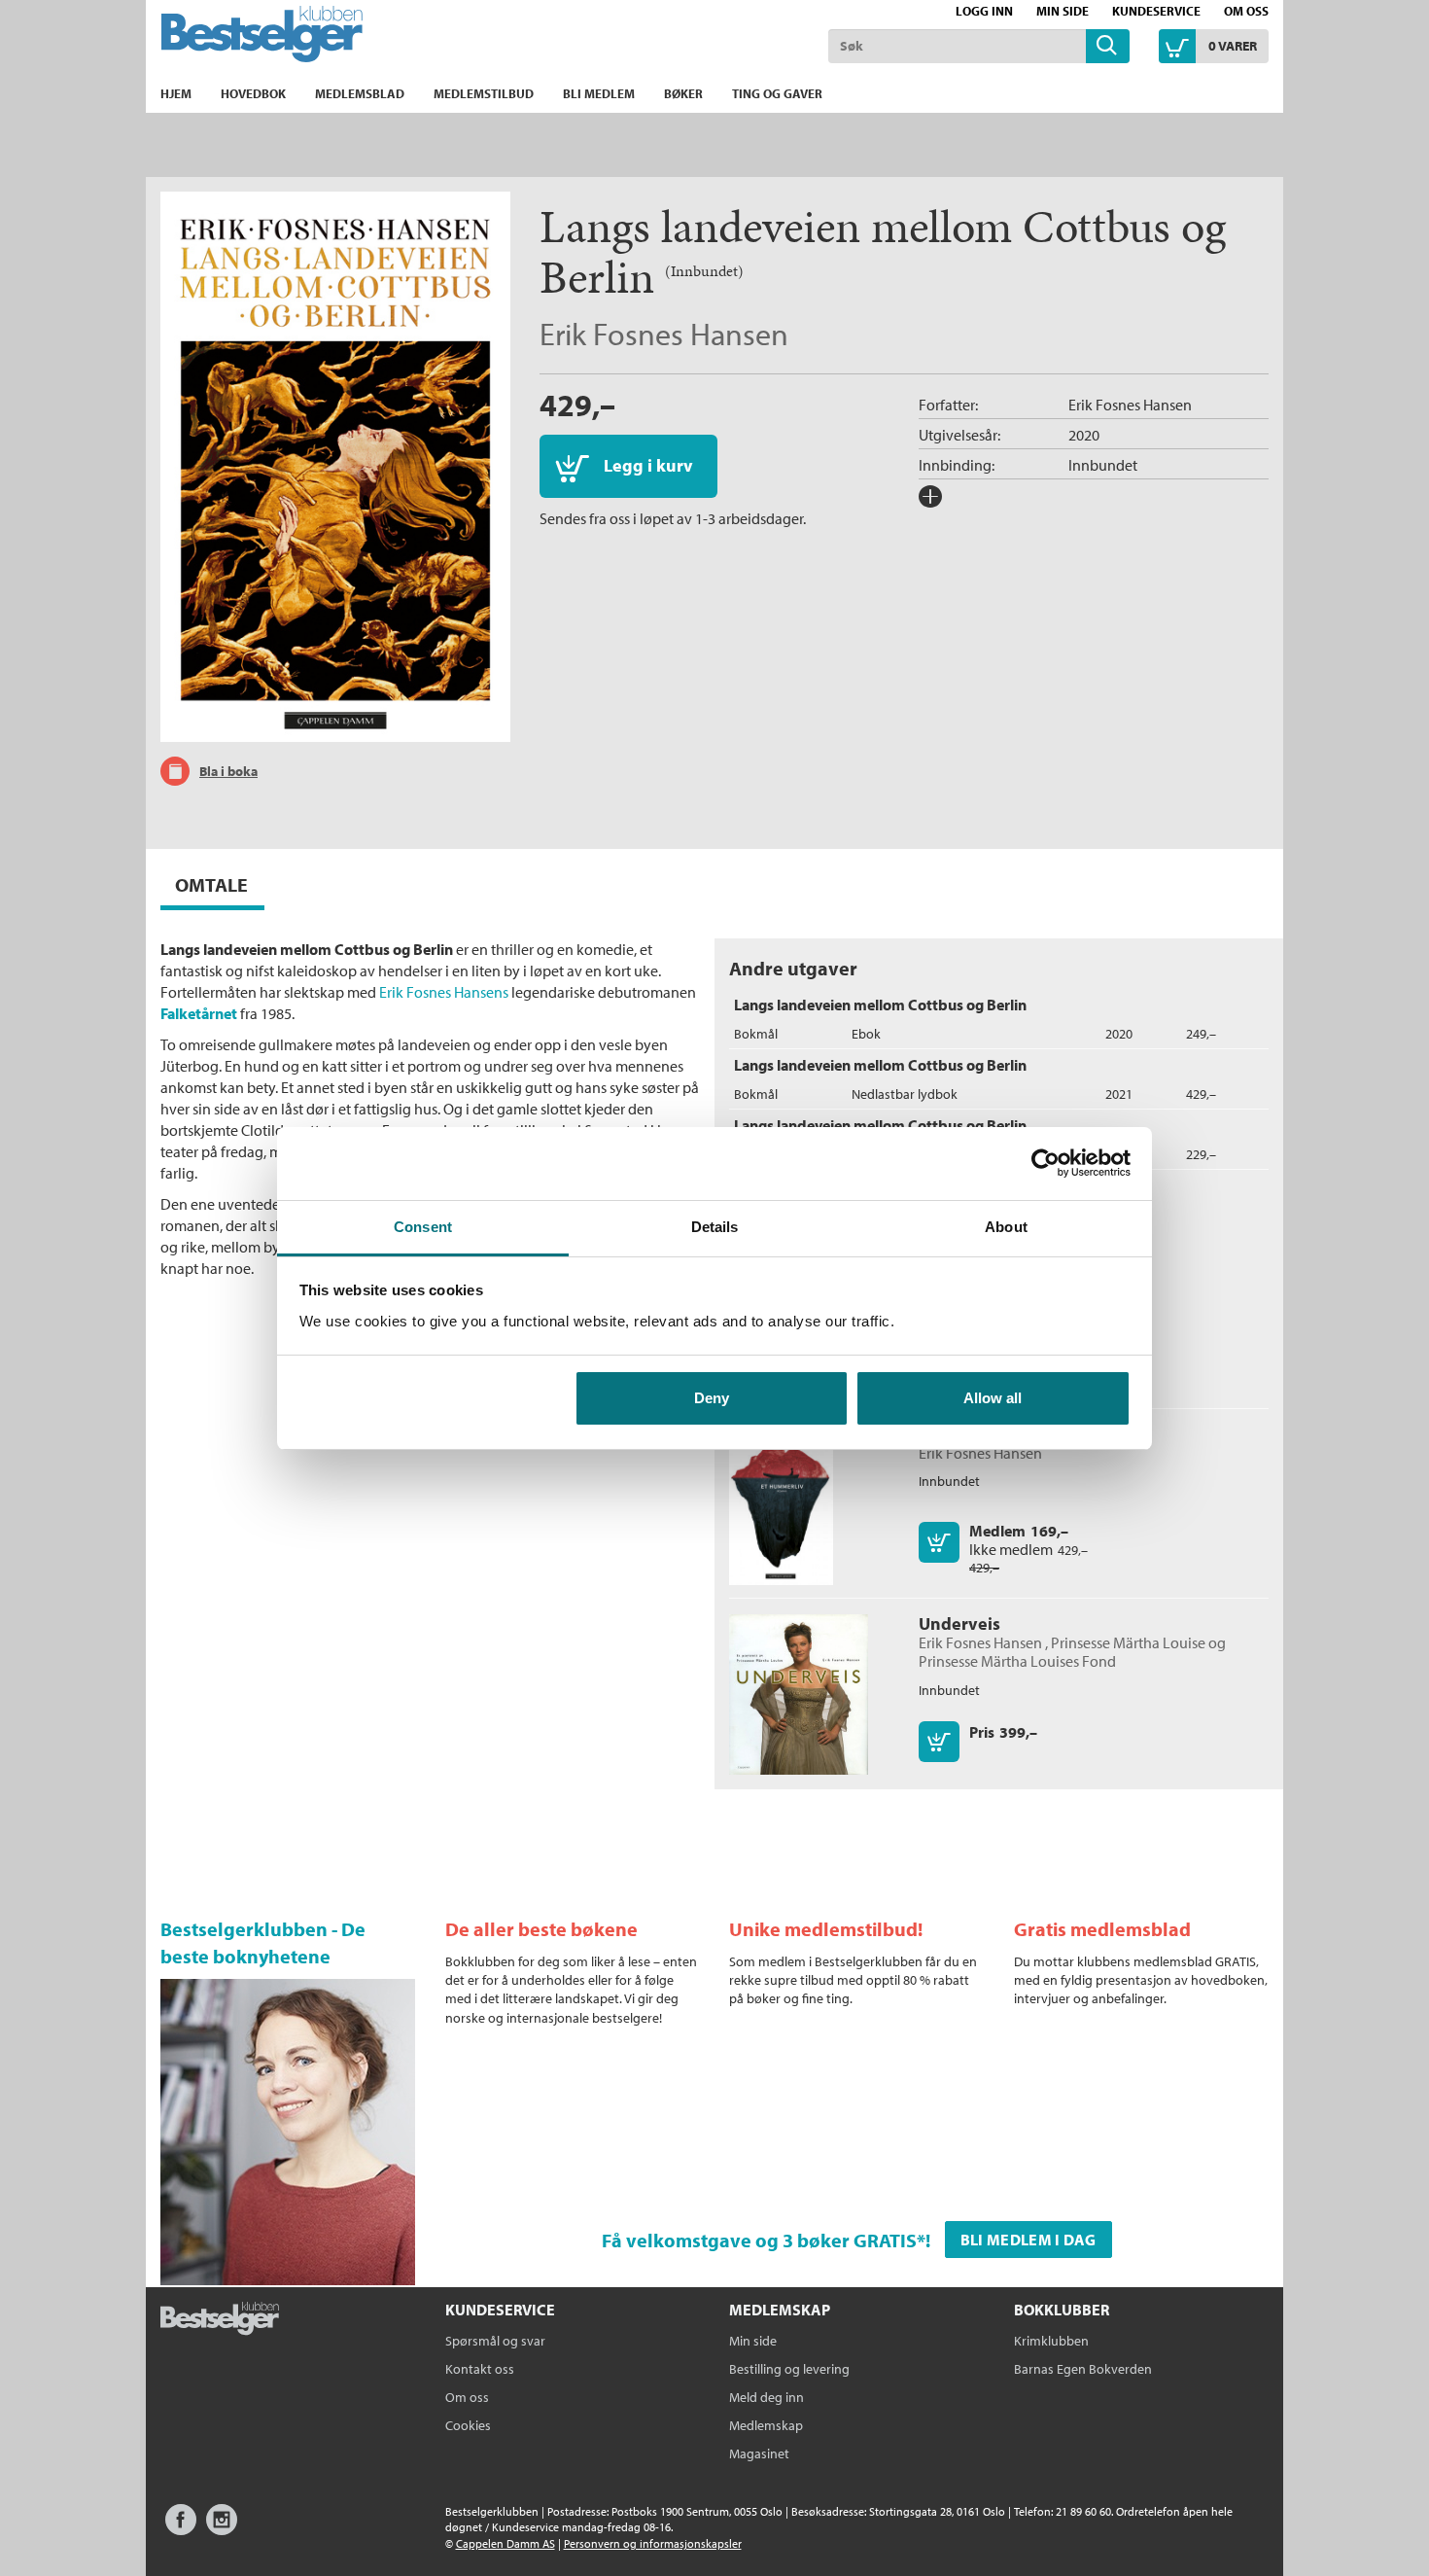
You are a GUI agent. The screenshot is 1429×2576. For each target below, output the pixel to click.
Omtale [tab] (211, 884)
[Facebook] (181, 2529)
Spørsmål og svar (495, 2341)
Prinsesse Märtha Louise (1128, 1642)
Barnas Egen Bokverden (1083, 2369)
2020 (1084, 435)
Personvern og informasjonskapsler (653, 2543)
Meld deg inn (767, 2397)
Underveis (959, 1623)
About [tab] (1006, 1227)
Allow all (993, 1398)
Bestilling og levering (789, 2369)
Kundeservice (1156, 11)
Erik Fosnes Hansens (444, 992)
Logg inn (984, 11)
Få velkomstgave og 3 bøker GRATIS (759, 2240)
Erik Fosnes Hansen (664, 334)
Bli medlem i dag (1028, 2240)
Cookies (468, 2425)
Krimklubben (1051, 2341)
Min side (1063, 11)
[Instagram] (222, 2529)
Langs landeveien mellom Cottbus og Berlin (880, 1005)
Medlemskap (766, 2425)
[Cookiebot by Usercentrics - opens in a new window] (1046, 1163)
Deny (712, 1398)
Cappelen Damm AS (505, 2543)
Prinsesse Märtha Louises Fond (1017, 1661)
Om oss (1246, 11)
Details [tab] (715, 1227)
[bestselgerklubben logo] (220, 2320)
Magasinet (759, 2453)
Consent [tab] (423, 1227)
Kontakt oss (480, 2369)
